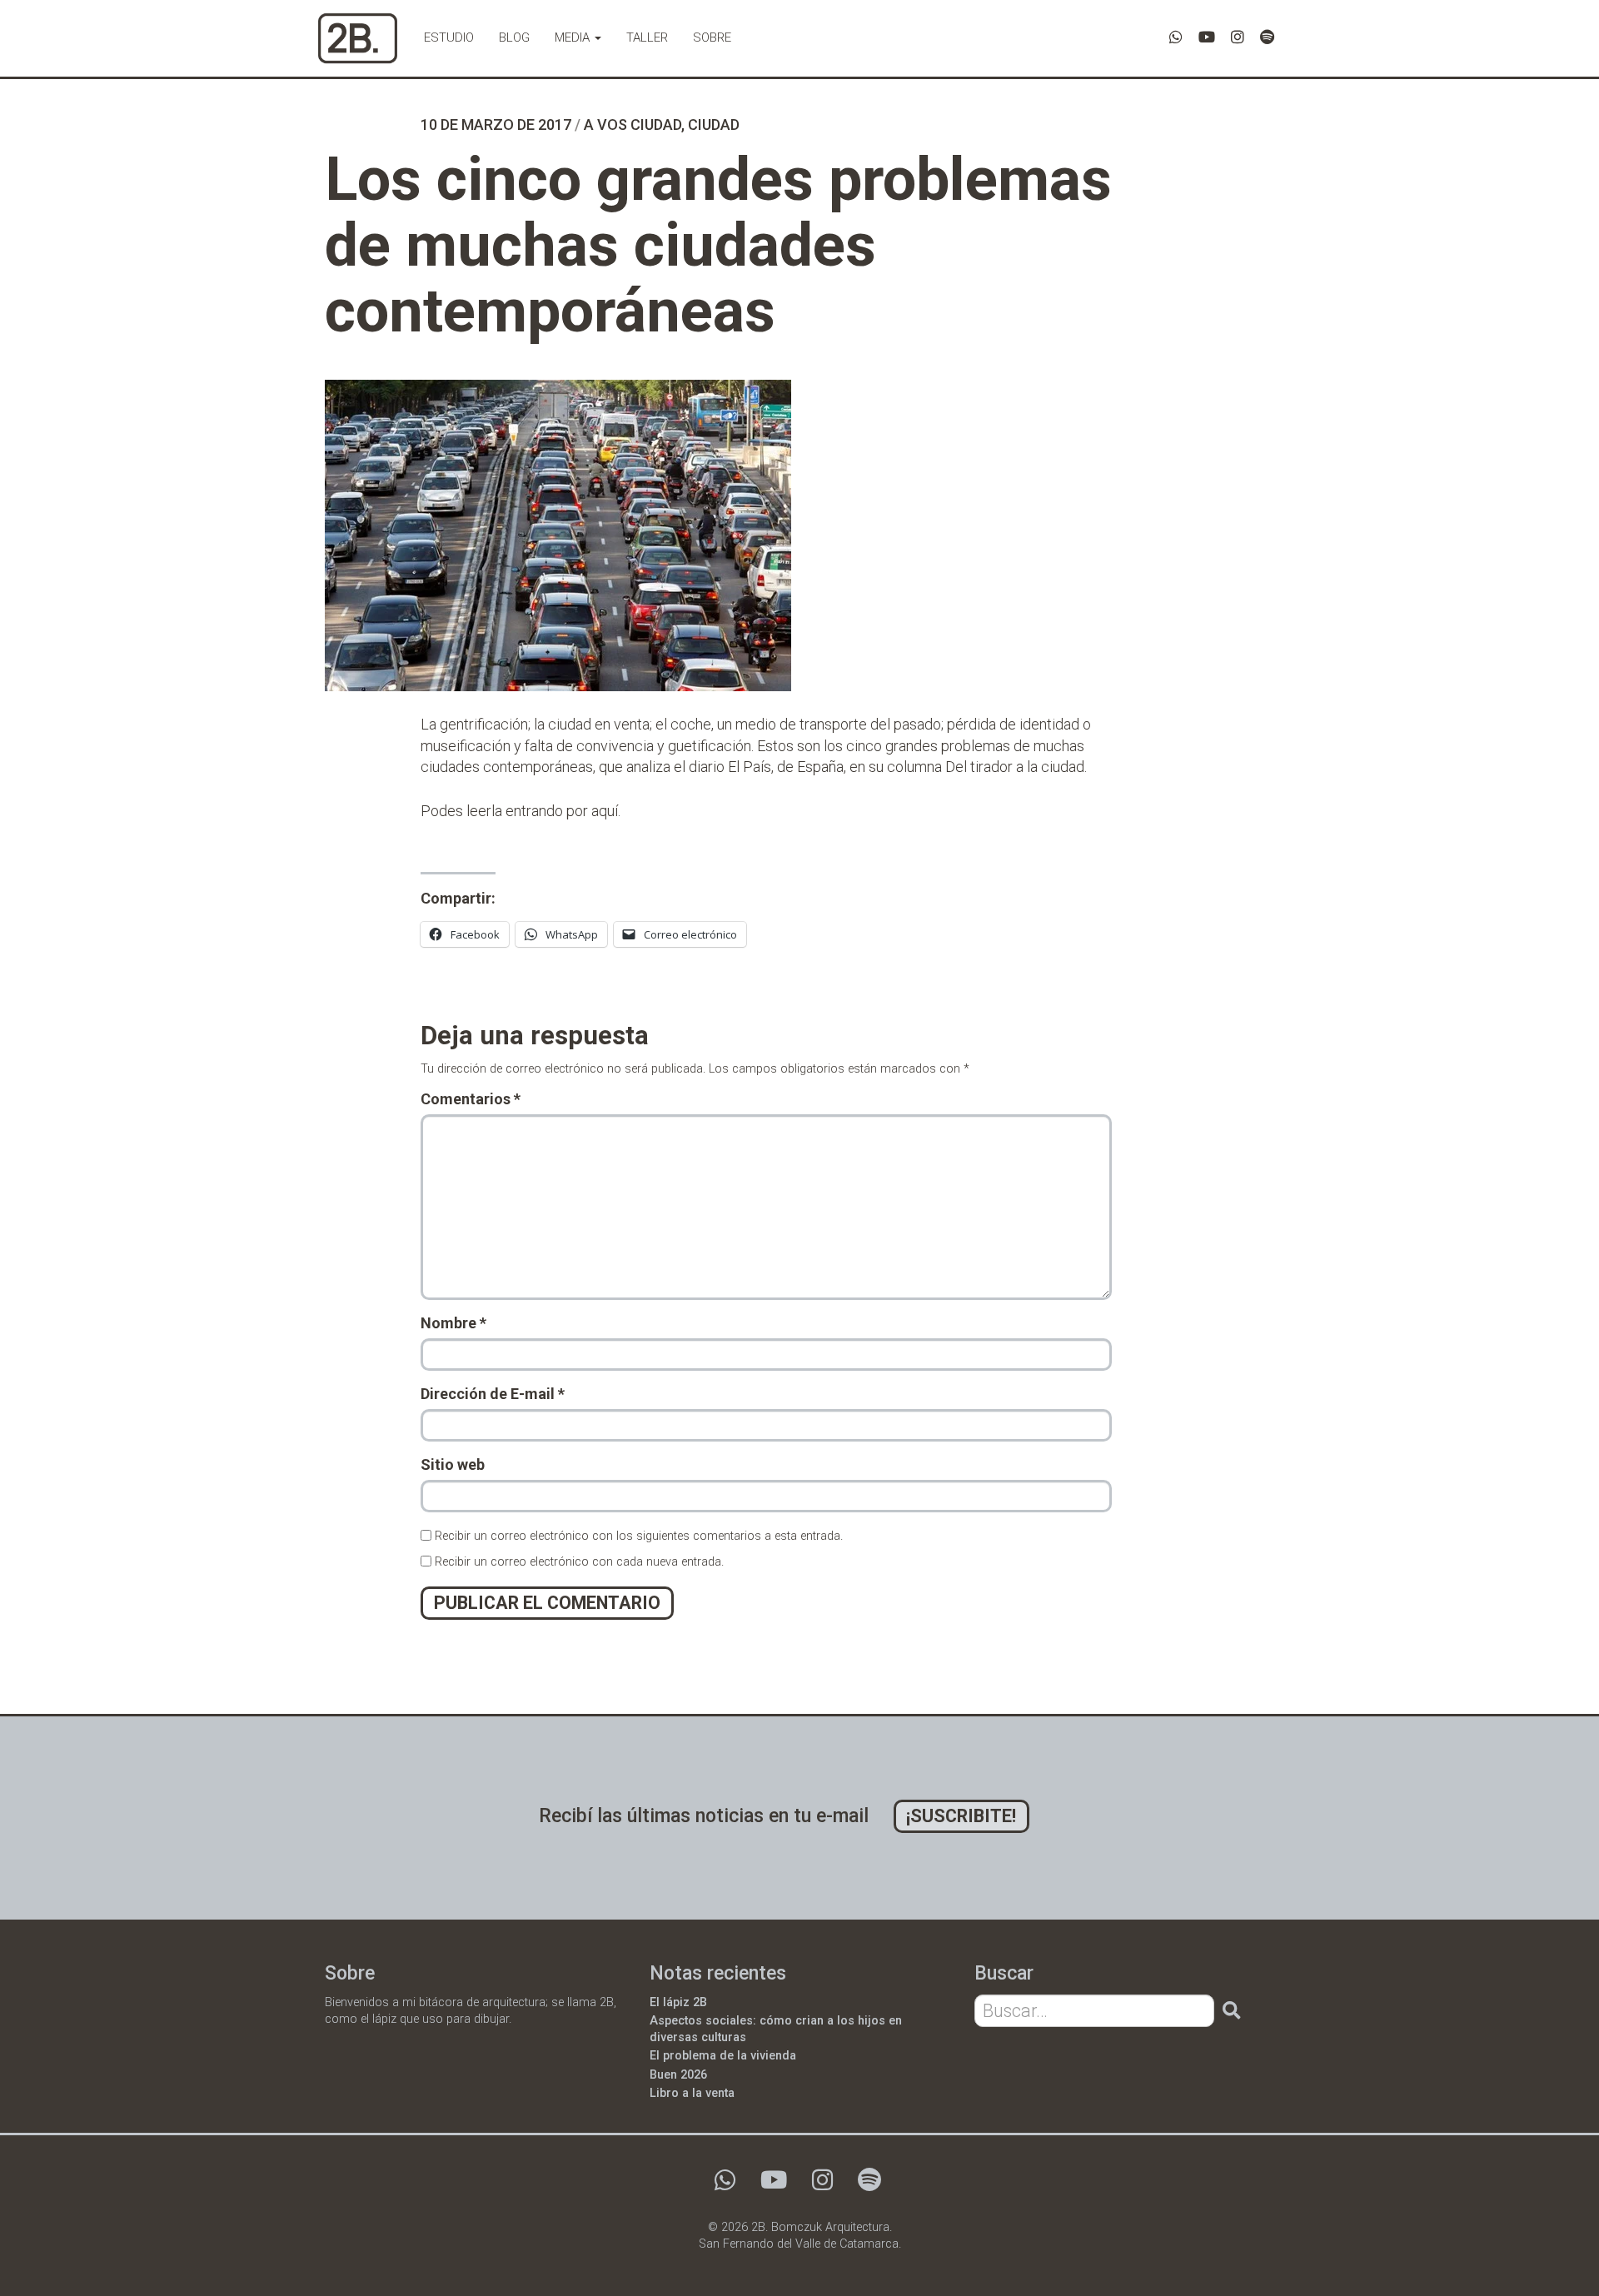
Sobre (712, 37)
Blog (514, 37)
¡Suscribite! (961, 1816)
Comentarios (471, 1099)
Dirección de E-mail (493, 1394)
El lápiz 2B (678, 2002)
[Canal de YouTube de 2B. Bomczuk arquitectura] (1207, 37)
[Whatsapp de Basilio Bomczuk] (1176, 37)
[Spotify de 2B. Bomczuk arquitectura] (1267, 37)
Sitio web (453, 1464)
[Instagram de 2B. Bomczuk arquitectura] (1238, 37)
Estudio (449, 37)
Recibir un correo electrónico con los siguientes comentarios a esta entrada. (639, 1536)
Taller (647, 37)
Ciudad (714, 125)
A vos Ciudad (633, 125)
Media (574, 37)
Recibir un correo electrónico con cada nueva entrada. (579, 1562)
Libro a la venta (692, 2093)
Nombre (453, 1323)
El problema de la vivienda (723, 2056)
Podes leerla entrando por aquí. (521, 811)
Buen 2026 (678, 2075)
